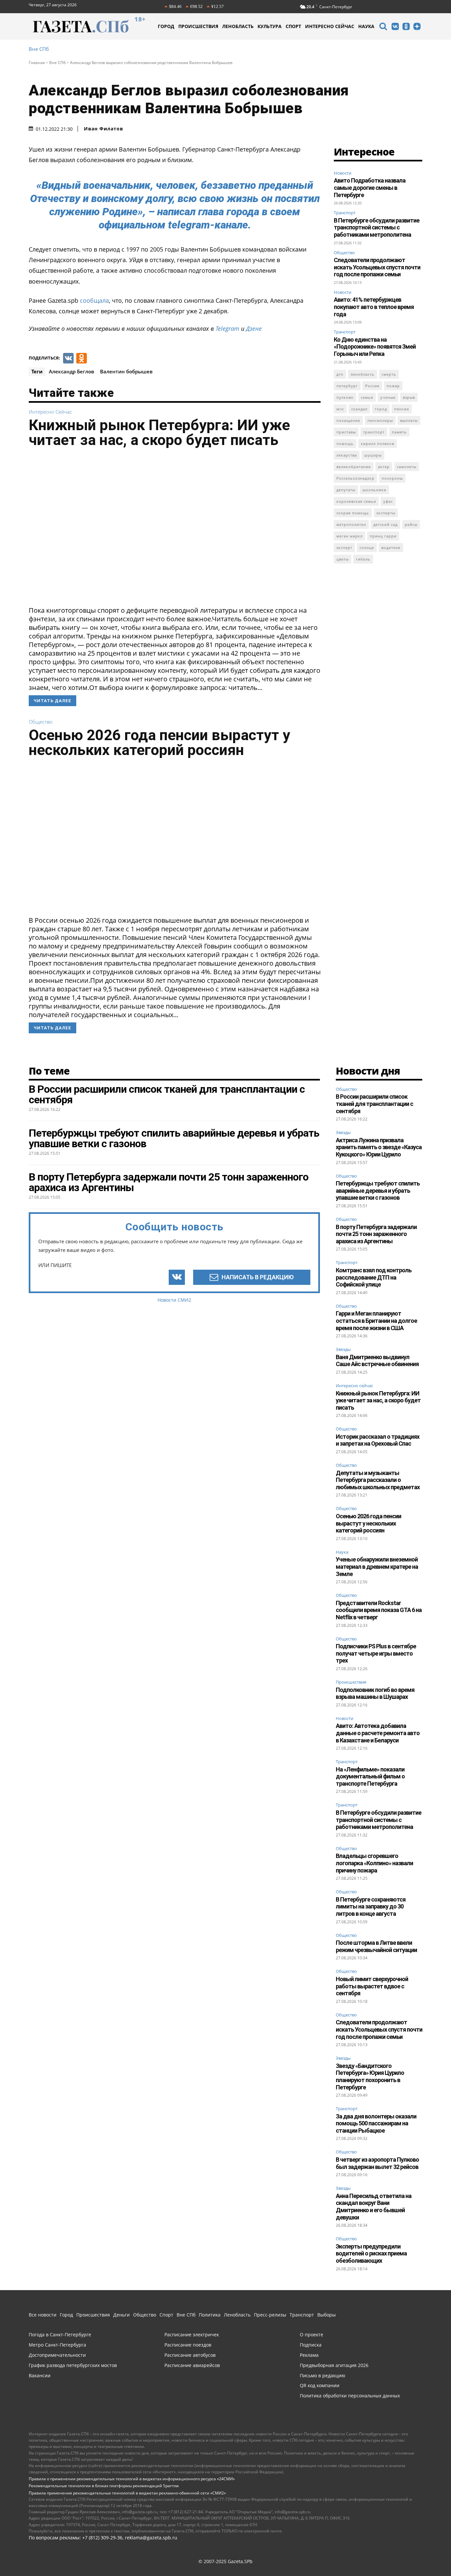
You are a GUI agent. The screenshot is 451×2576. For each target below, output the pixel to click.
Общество (41, 722)
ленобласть (363, 374)
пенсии (402, 409)
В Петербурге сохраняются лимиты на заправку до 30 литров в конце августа (371, 1906)
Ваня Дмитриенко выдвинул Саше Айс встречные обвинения (377, 1361)
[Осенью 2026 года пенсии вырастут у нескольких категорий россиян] (175, 839)
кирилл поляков (378, 444)
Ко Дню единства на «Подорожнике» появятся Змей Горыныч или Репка (375, 347)
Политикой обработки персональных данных (235, 2554)
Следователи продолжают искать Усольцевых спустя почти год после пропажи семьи (377, 267)
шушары (373, 455)
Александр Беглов (71, 371)
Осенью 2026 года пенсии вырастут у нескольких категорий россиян (159, 742)
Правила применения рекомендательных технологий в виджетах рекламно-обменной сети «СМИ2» (127, 2493)
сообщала (94, 300)
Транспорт (345, 213)
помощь (345, 444)
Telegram (227, 328)
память (399, 432)
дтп (340, 374)
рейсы (411, 524)
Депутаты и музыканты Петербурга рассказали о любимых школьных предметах (378, 1480)
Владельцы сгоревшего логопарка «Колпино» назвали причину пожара (374, 1863)
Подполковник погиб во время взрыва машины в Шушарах (375, 1693)
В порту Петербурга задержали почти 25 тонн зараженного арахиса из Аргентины (376, 1234)
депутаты (346, 490)
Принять (425, 2554)
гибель (363, 559)
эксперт (344, 548)
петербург (347, 386)
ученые (388, 397)
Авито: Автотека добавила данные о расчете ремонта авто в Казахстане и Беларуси (378, 1733)
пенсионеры (380, 420)
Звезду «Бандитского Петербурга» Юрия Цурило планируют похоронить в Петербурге (370, 2077)
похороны (392, 478)
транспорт (374, 432)
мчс (340, 409)
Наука (342, 1552)
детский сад (385, 524)
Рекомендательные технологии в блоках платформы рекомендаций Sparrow (104, 2486)
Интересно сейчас (50, 412)
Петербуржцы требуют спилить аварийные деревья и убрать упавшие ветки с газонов (378, 1190)
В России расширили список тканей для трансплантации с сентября (374, 1104)
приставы (346, 432)
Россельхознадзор (355, 478)
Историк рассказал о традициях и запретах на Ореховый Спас (378, 1440)
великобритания (354, 467)
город (381, 409)
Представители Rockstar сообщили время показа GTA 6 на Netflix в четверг (379, 1610)
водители (391, 548)
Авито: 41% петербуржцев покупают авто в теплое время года (374, 307)
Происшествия (351, 1682)
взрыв (409, 397)
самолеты (407, 467)
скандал (359, 409)
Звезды (343, 1133)
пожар (393, 386)
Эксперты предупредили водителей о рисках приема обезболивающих (371, 2253)
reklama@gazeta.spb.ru (151, 2538)
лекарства (347, 455)
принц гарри (383, 536)
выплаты (409, 420)
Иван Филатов (104, 129)
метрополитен (351, 524)
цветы (343, 559)
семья (367, 397)
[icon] (383, 27)
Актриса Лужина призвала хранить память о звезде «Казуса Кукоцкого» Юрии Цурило (379, 1147)
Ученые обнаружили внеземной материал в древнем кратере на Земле (377, 1566)
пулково (345, 397)
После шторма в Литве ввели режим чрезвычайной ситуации (376, 1946)
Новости (343, 173)
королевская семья (356, 501)
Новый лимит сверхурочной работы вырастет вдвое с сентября (372, 1986)
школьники (374, 490)
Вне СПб (39, 49)
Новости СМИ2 (174, 1300)
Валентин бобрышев (126, 371)
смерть (389, 374)
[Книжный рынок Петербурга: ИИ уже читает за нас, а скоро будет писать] (175, 529)
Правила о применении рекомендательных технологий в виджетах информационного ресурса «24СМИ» (132, 2479)
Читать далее (52, 701)
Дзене (254, 328)
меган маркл (349, 536)
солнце (367, 548)
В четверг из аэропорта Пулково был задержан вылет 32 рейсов (377, 2163)
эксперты (386, 513)
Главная (37, 63)
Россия (372, 386)
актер (384, 467)
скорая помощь (353, 513)
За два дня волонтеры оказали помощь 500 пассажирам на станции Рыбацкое (376, 2123)
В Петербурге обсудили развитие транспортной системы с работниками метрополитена (377, 227)
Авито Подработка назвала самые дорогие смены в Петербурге (370, 188)
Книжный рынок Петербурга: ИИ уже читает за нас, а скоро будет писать (159, 432)
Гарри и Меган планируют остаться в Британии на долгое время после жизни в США (376, 1321)
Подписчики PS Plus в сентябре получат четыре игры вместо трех (376, 1653)
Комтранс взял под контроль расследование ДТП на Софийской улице (374, 1277)
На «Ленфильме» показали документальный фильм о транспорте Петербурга (370, 1776)
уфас (388, 501)
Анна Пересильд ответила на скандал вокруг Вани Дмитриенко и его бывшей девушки (374, 2207)
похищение (348, 420)
